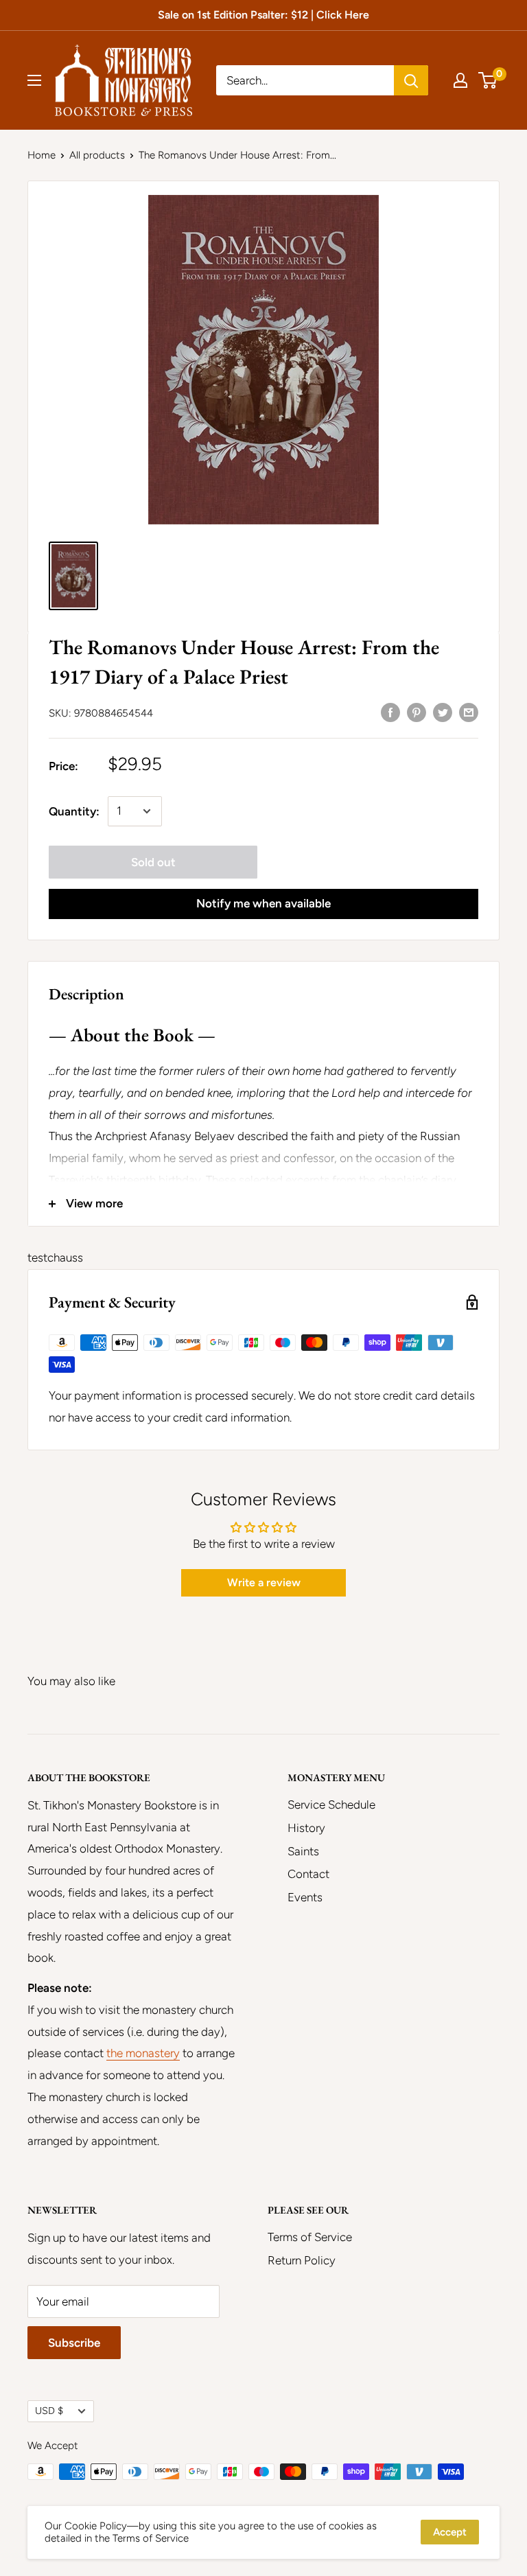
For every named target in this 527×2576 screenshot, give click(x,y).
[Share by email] (469, 712)
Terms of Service (310, 2237)
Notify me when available (263, 903)
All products (97, 155)
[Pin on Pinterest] (417, 712)
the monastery (143, 2053)
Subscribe (74, 2343)
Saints (303, 1851)
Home (42, 155)
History (306, 1828)
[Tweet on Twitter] (443, 712)
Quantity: (74, 811)
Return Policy (302, 2260)
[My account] (460, 80)
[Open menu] (34, 80)
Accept (450, 2532)
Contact (308, 1874)
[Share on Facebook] (390, 712)
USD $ (49, 2411)
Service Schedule (331, 1805)
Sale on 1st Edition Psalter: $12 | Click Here (263, 15)
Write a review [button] (264, 1582)
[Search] (411, 80)
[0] (488, 80)
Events (305, 1897)
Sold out (153, 862)
